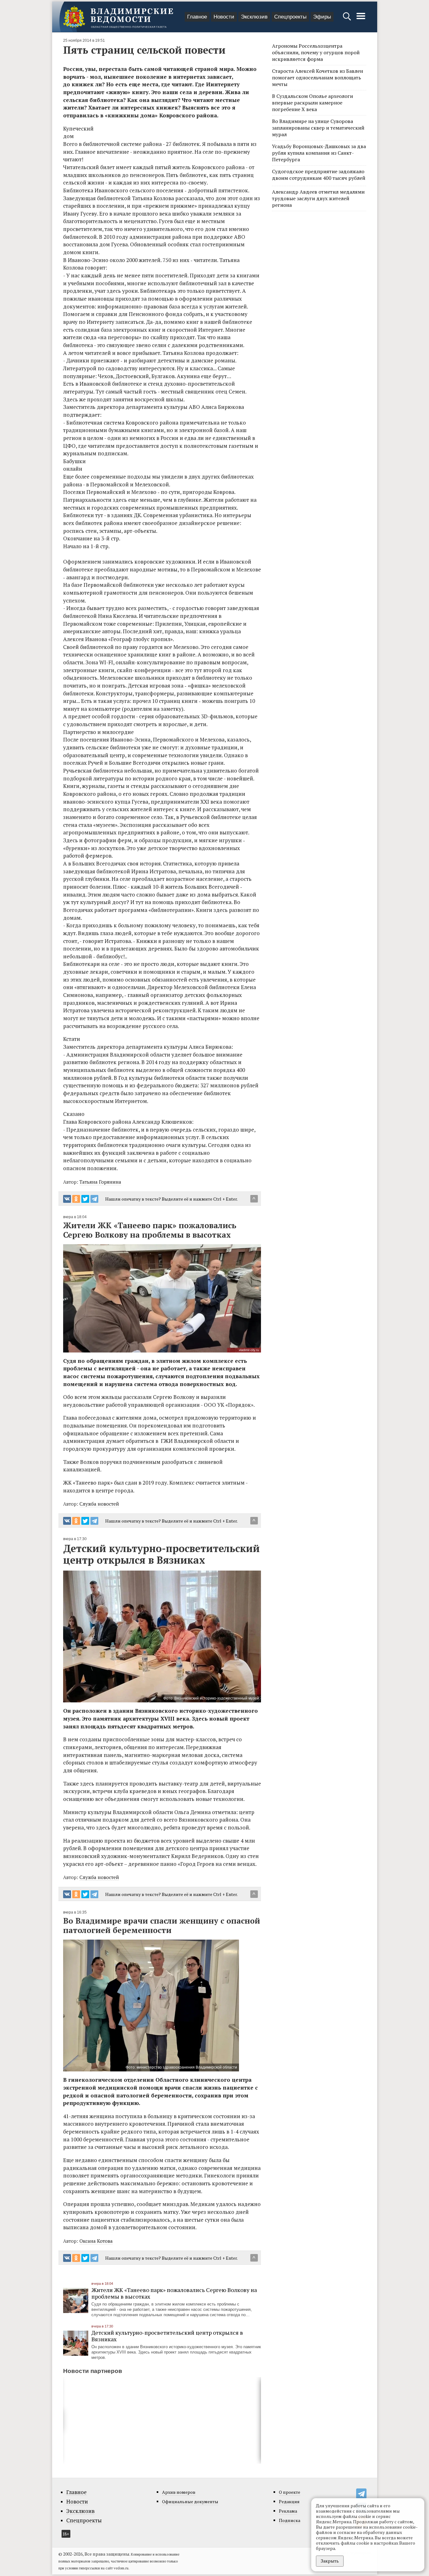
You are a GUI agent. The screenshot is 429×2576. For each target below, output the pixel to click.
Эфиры (322, 17)
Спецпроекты (290, 17)
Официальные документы (190, 2501)
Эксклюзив (254, 17)
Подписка (290, 2520)
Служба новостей (99, 1504)
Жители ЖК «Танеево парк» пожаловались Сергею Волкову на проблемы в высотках (174, 2293)
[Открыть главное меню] (361, 19)
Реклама (288, 2511)
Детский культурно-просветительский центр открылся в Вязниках (167, 2336)
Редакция (289, 2501)
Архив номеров (179, 2492)
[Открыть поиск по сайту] (348, 19)
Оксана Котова (96, 2241)
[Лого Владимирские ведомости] (118, 17)
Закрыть (330, 2561)
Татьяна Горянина (100, 1182)
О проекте (290, 2492)
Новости (224, 17)
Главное (197, 17)
